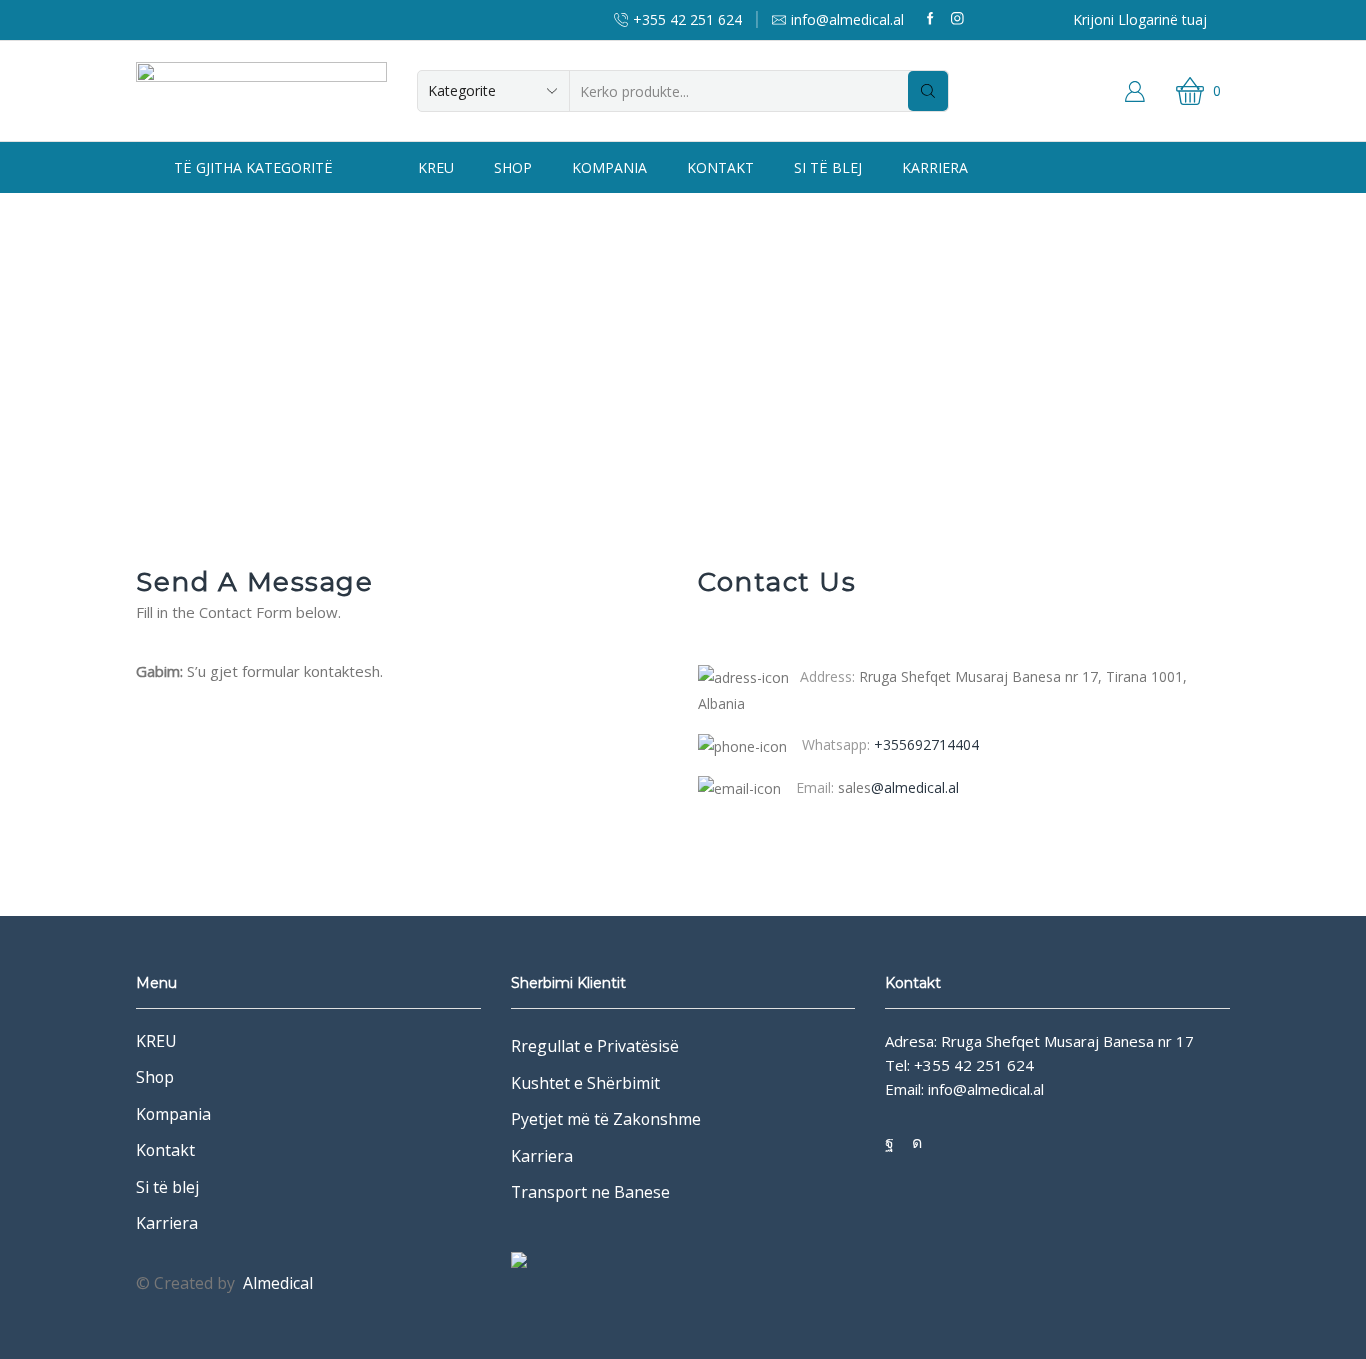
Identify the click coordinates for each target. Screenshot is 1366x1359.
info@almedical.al (986, 1089)
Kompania (609, 167)
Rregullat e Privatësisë (595, 1046)
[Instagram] (957, 19)
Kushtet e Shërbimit (585, 1083)
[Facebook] (930, 19)
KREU (436, 167)
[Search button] (928, 91)
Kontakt (720, 167)
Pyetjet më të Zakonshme (606, 1119)
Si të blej (828, 167)
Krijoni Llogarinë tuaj (1140, 19)
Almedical (278, 1283)
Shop (513, 167)
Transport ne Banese (590, 1192)
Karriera (935, 167)
